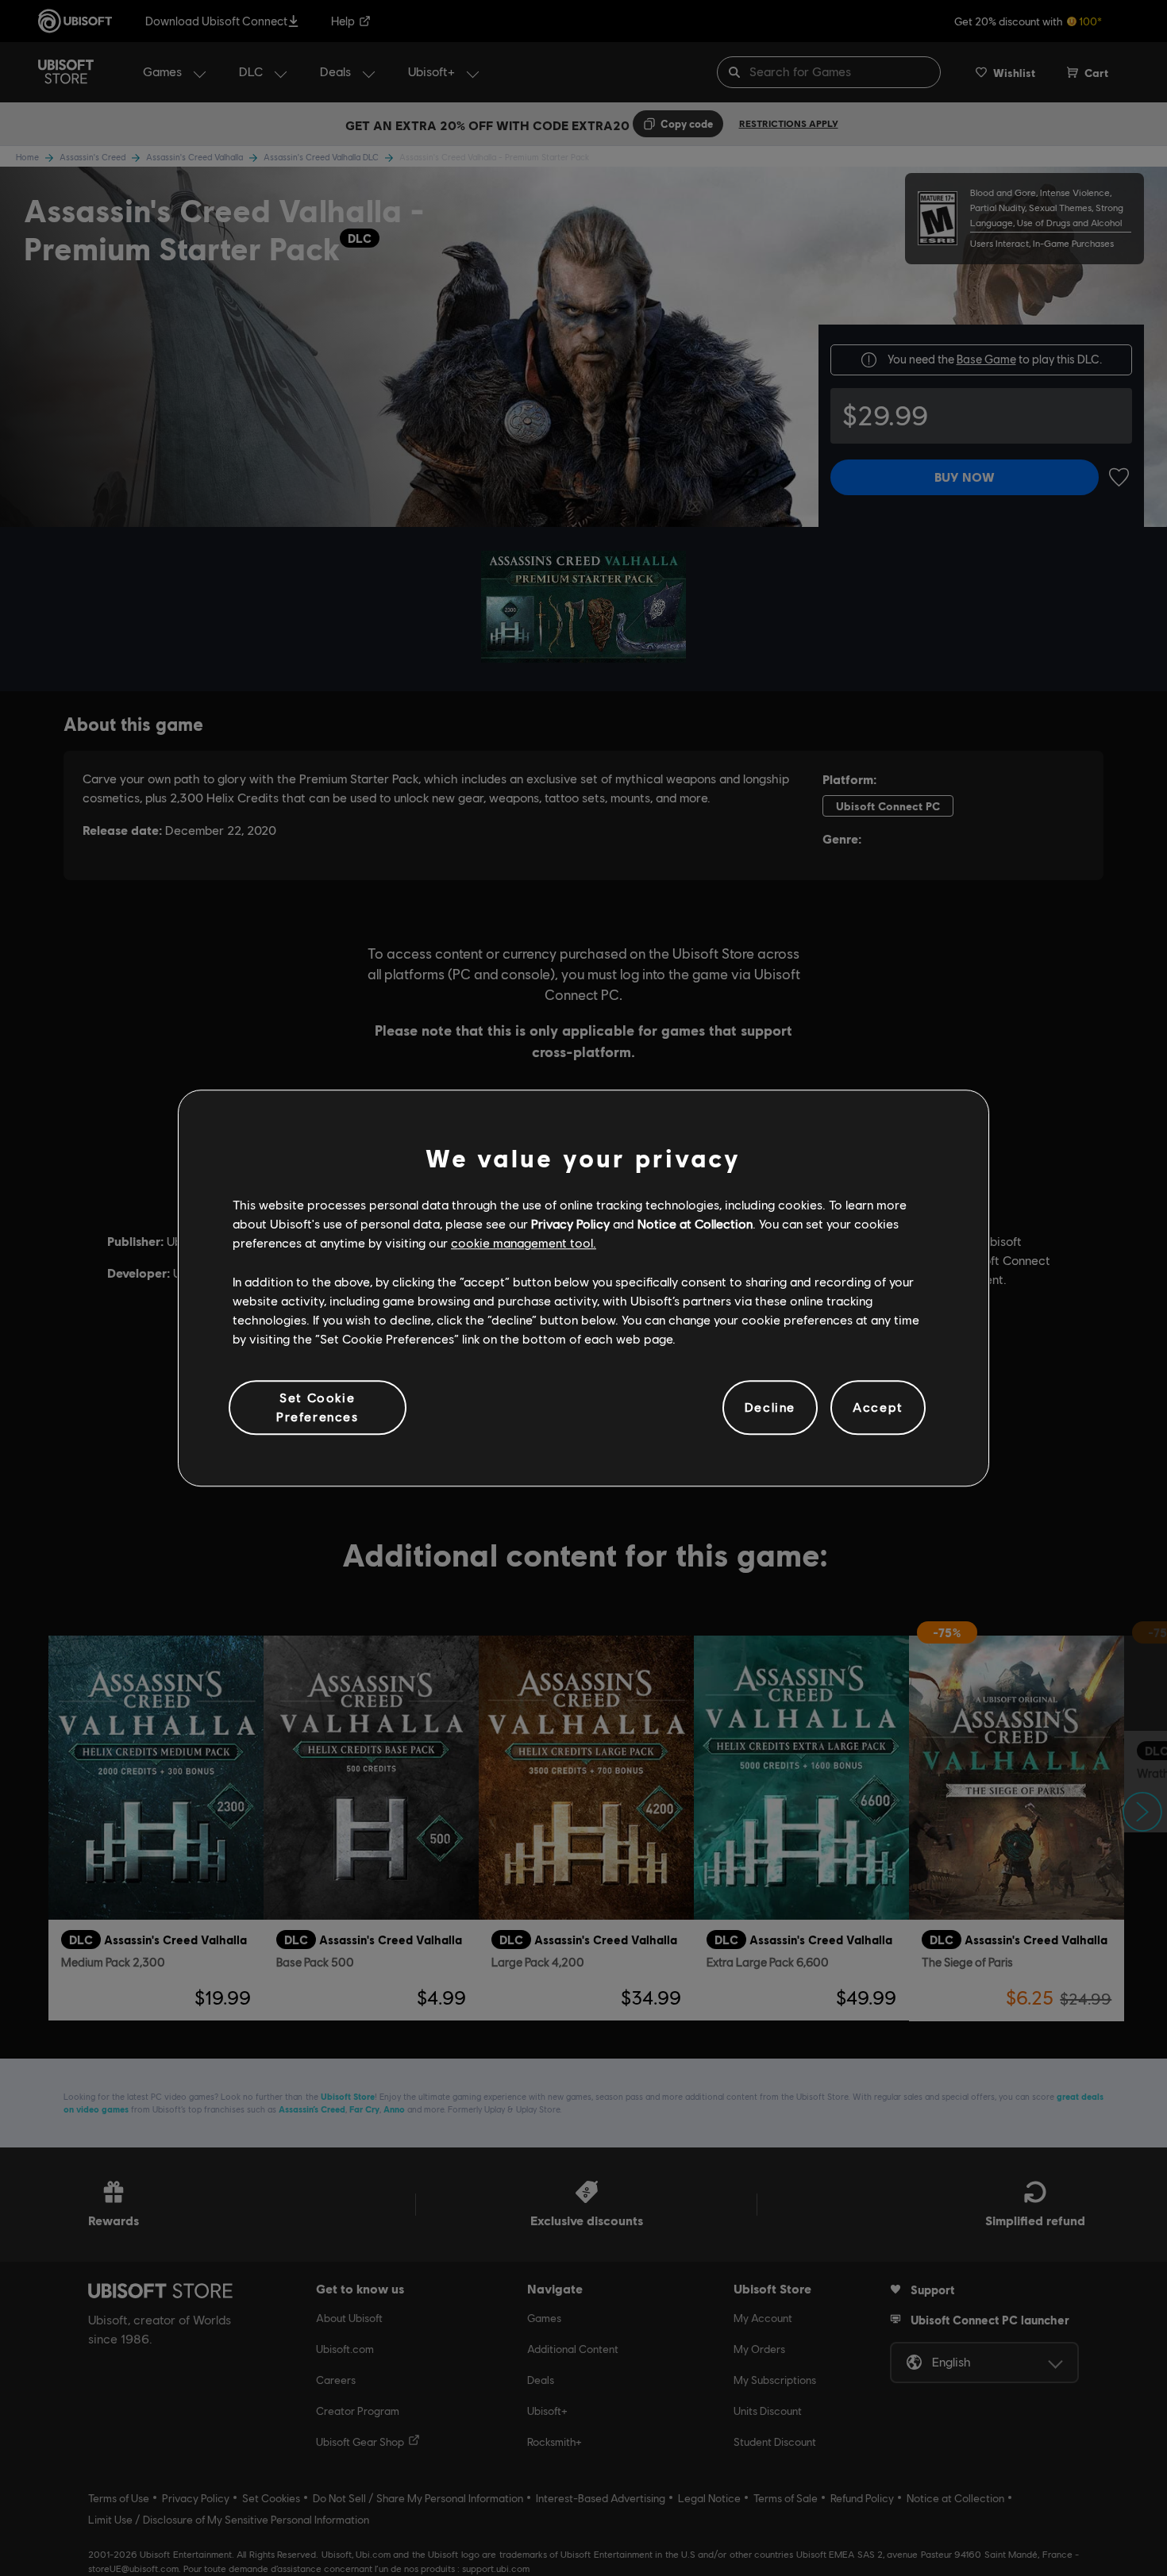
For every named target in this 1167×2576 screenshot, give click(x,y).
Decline (770, 1407)
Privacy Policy (570, 1223)
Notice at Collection (695, 1223)
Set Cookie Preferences (318, 1407)
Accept (878, 1407)
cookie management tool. (524, 1243)
